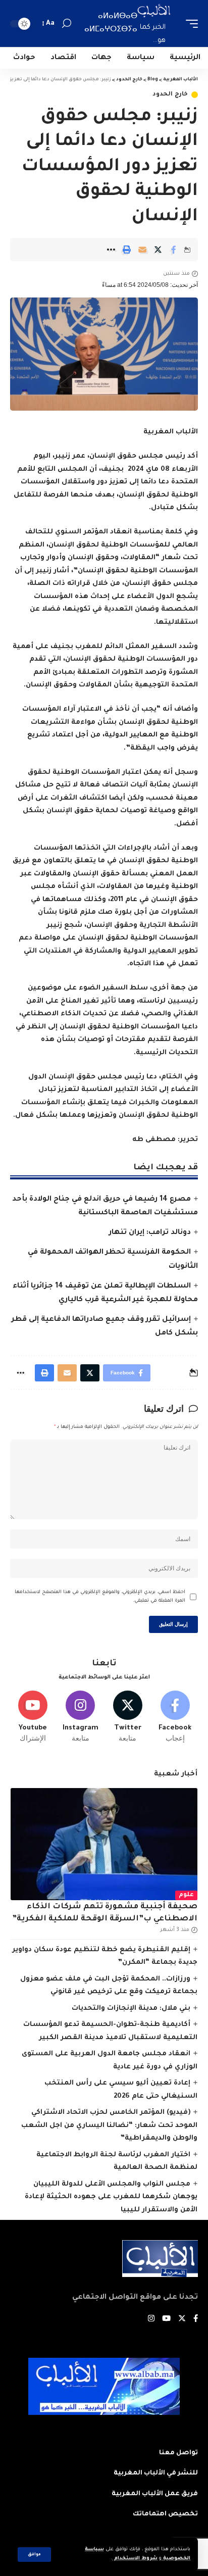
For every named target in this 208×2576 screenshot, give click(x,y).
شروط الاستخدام (135, 2559)
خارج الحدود (170, 95)
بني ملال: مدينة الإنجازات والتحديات (131, 2009)
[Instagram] (81, 1717)
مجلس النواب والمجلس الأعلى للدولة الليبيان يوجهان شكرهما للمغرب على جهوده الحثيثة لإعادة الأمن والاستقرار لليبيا (111, 2197)
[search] (67, 23)
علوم (186, 1895)
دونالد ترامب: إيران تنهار (150, 1233)
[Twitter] (128, 1717)
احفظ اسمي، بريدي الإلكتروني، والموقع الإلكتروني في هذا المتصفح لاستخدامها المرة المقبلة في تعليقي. (100, 1597)
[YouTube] (166, 2320)
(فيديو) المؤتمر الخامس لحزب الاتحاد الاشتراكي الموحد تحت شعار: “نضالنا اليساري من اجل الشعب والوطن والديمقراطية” (109, 2125)
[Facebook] (175, 1717)
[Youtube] (33, 1717)
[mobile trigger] (189, 23)
